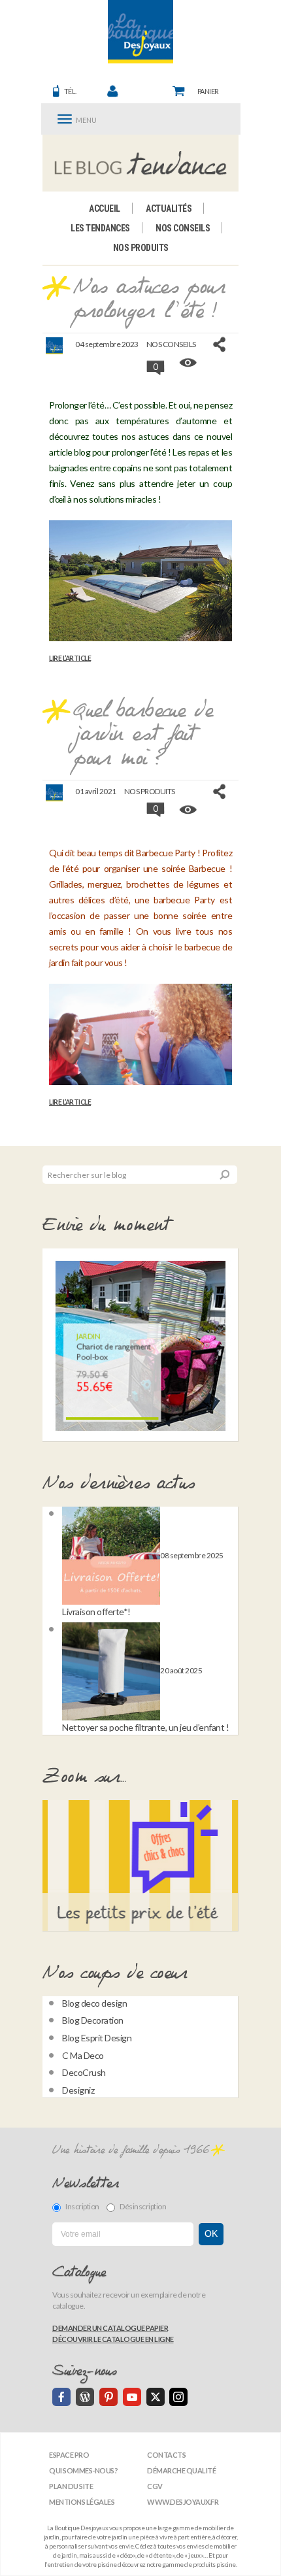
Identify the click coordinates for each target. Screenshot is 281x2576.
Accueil (105, 209)
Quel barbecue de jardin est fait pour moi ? (143, 735)
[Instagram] (178, 2397)
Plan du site (71, 2486)
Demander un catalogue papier (110, 2328)
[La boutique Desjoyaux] (141, 163)
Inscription (82, 2206)
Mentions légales (82, 2502)
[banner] (140, 32)
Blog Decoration (93, 2020)
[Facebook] (61, 2397)
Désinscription (143, 2206)
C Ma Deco (83, 2055)
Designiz (78, 2090)
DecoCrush (84, 2072)
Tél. (70, 91)
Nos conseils (183, 228)
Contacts (166, 2455)
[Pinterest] (108, 2397)
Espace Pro (69, 2455)
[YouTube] (132, 2397)
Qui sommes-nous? (83, 2470)
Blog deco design (94, 2003)
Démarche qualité (181, 2470)
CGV (155, 2486)
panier (208, 91)
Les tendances (100, 228)
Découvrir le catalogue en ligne (113, 2339)
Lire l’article (70, 658)
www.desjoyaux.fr (183, 2502)
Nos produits (141, 248)
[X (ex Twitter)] (156, 2397)
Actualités (169, 209)
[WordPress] (85, 2397)
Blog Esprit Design (97, 2038)
